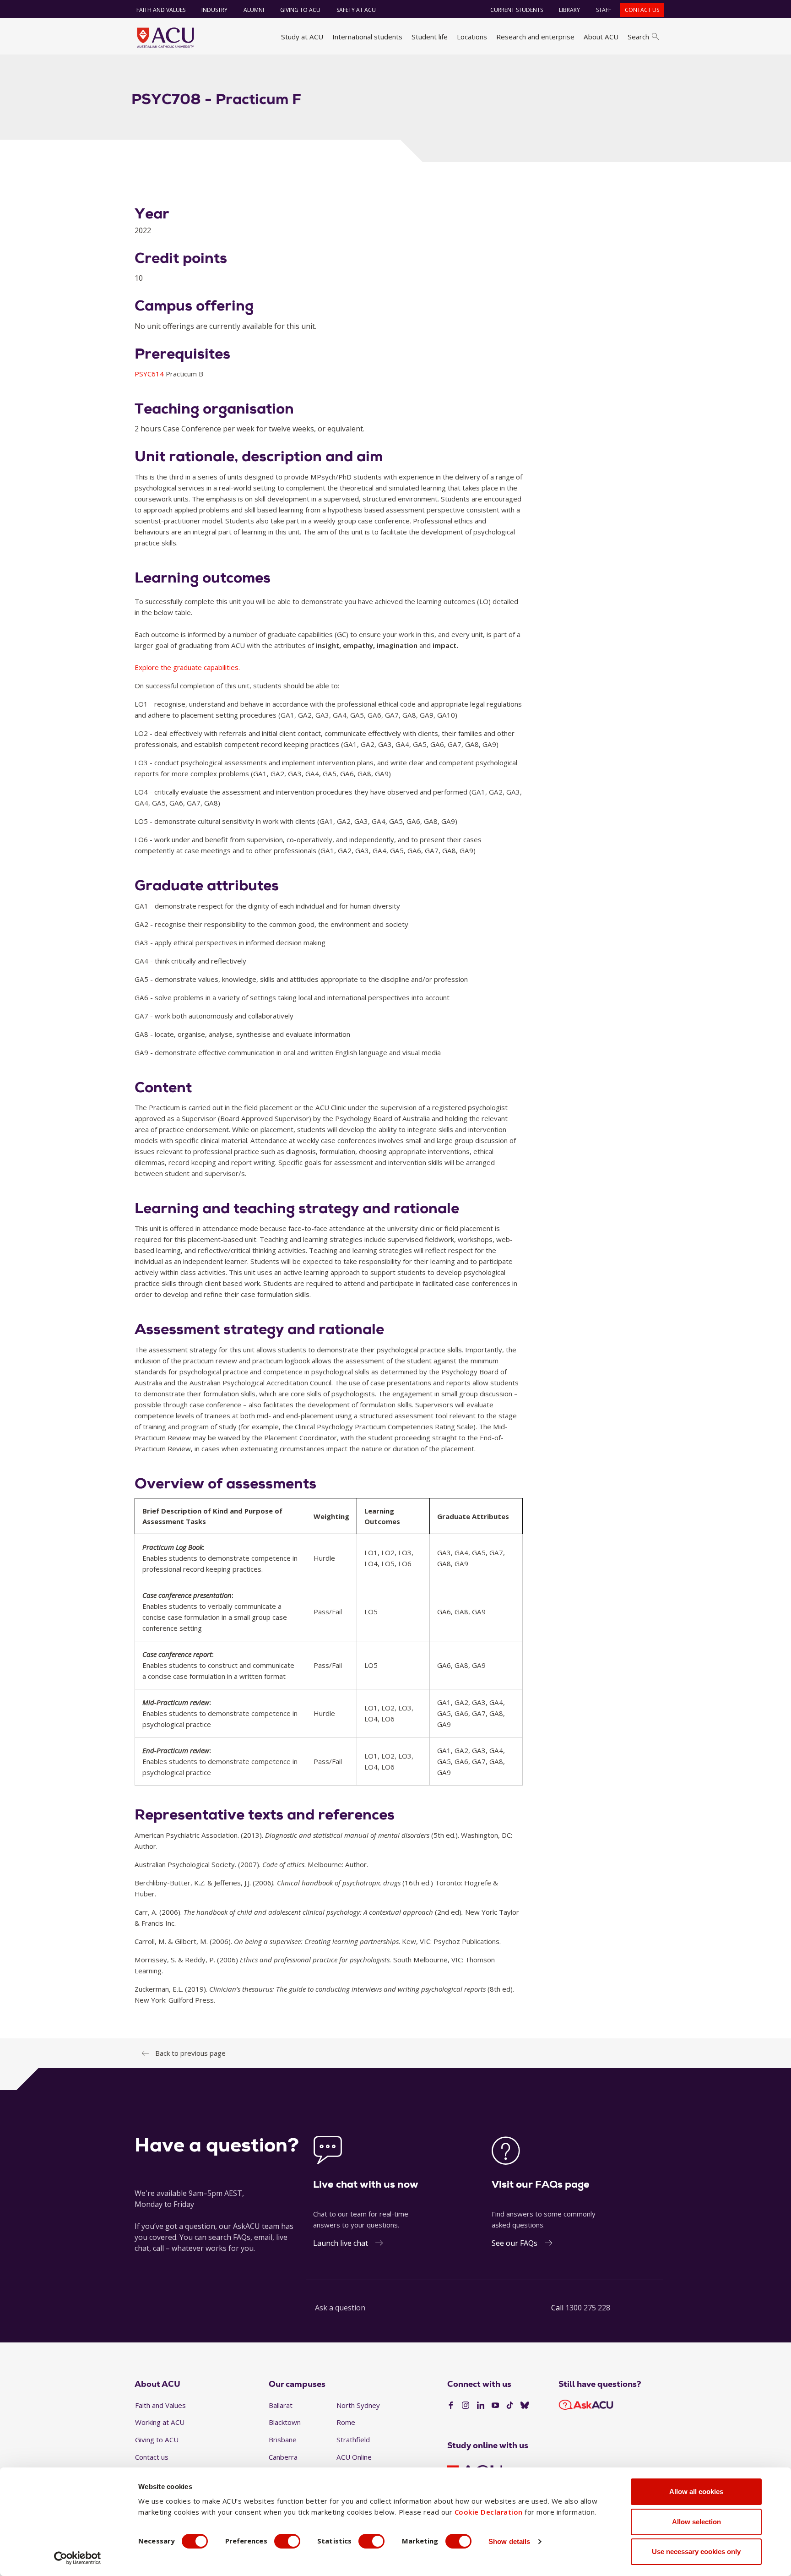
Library (569, 10)
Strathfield (353, 2440)
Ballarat (281, 2405)
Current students (517, 10)
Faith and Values (161, 10)
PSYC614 (150, 374)
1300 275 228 (588, 2308)
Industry (214, 10)
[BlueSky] (525, 2406)
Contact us (642, 10)
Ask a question (340, 2308)
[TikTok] (510, 2406)
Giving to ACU (300, 10)
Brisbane (283, 2440)
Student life (430, 37)
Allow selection (696, 2522)
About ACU (601, 37)
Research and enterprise (535, 37)
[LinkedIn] (481, 2406)
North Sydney (358, 2405)
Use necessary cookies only (696, 2551)
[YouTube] (495, 2406)
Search (638, 37)
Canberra (283, 2457)
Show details (509, 2541)
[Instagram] (466, 2406)
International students (367, 37)
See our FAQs (515, 2243)
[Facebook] (451, 2406)
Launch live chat (341, 2243)
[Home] (165, 38)
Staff (604, 10)
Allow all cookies (696, 2492)
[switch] (287, 2541)
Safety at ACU (356, 10)
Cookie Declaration (489, 2512)
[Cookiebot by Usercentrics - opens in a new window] (78, 2558)
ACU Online (354, 2457)
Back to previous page (190, 2053)
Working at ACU (160, 2422)
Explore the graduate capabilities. (187, 667)
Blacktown (285, 2422)
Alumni (254, 10)
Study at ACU (302, 37)
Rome (346, 2422)
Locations (472, 37)
